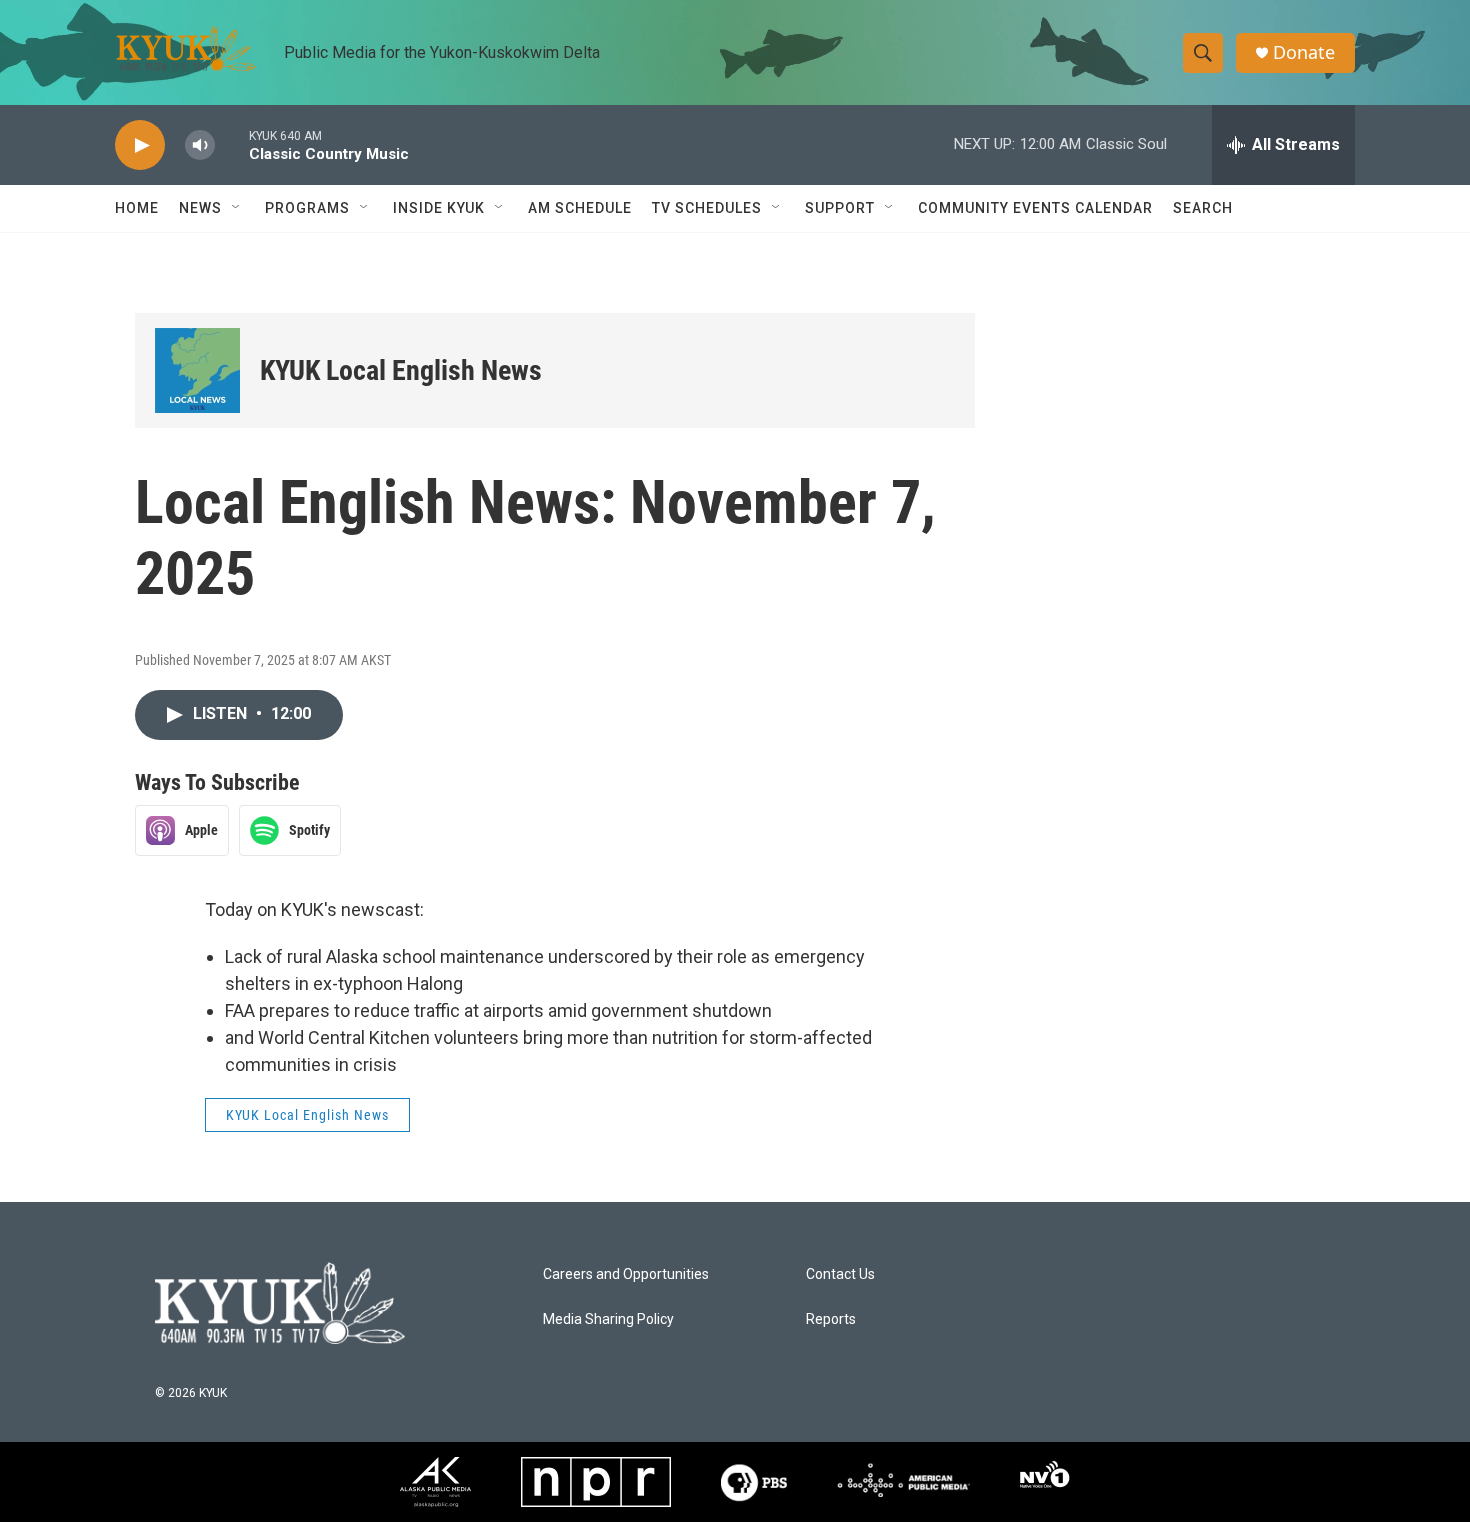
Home (137, 208)
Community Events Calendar (1035, 208)
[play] (140, 145)
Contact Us (840, 1274)
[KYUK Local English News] (197, 370)
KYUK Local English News (401, 370)
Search (1203, 208)
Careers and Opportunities (626, 1274)
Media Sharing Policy (608, 1319)
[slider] (232, 144)
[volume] (200, 145)
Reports (831, 1319)
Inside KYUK (439, 208)
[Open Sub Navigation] (237, 208)
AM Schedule (580, 208)
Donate (1304, 52)
